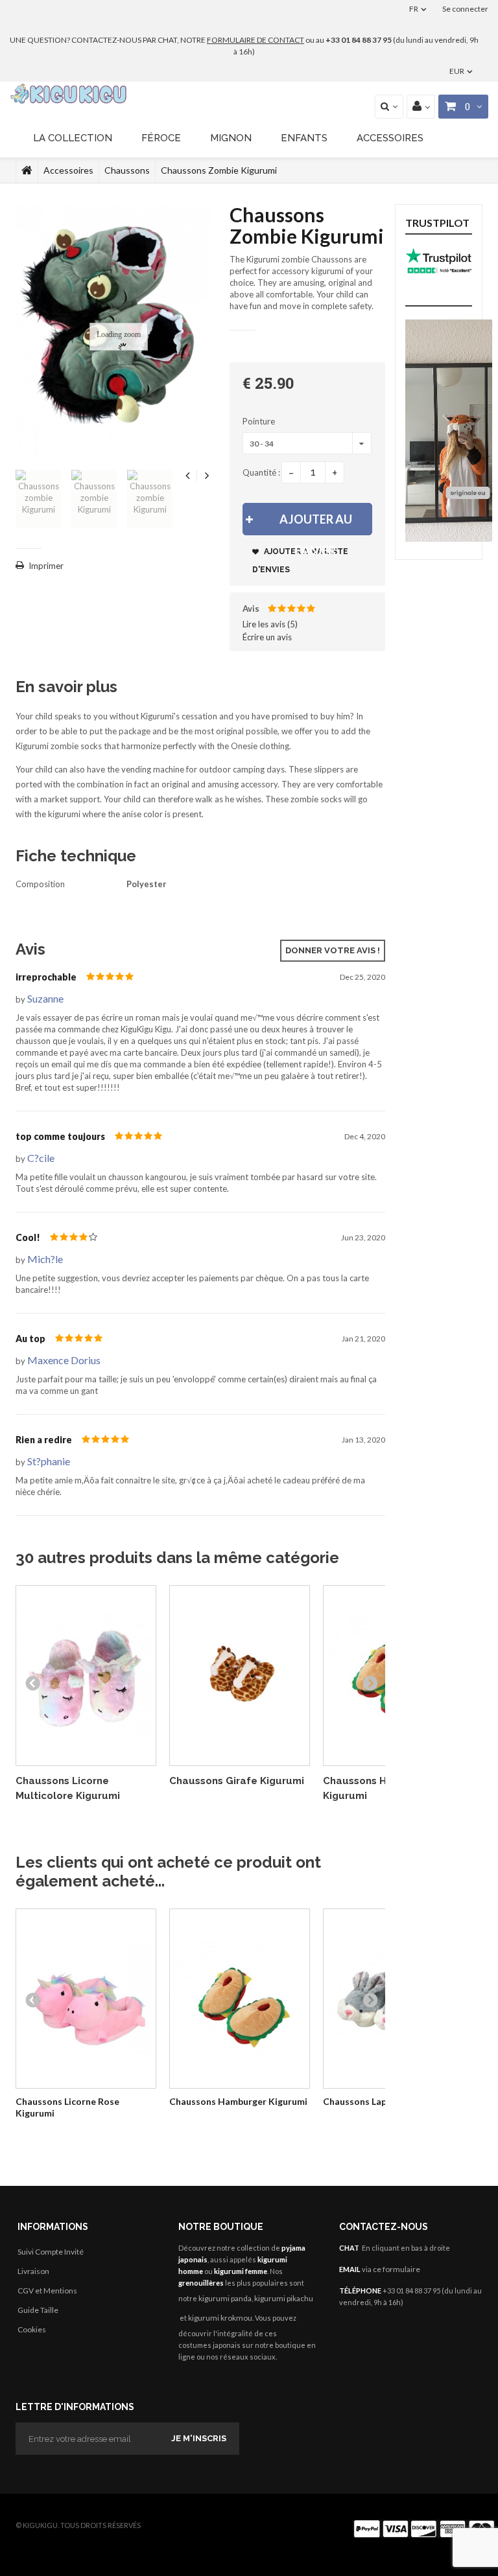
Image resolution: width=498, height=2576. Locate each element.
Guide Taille (38, 2310)
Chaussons (127, 170)
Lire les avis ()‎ (270, 624)
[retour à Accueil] (27, 170)
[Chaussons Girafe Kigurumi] (240, 1676)
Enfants (304, 138)
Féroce (161, 138)
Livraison (33, 2271)
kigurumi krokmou (220, 2318)
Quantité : (261, 472)
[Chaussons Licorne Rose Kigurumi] (86, 1999)
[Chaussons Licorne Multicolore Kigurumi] (86, 1676)
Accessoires (390, 138)
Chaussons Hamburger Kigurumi (238, 2101)
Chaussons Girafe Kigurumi (237, 1781)
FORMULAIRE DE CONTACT (255, 40)
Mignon (231, 138)
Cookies (32, 2329)
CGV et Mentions (47, 2291)
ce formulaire (397, 2269)
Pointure (260, 421)
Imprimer (46, 566)
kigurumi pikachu (284, 2298)
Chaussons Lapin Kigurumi (379, 2101)
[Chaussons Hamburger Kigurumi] (240, 1999)
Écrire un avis (267, 637)
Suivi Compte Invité (51, 2252)
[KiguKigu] (70, 94)
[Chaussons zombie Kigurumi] (38, 499)
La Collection (73, 138)
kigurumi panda (225, 2298)
